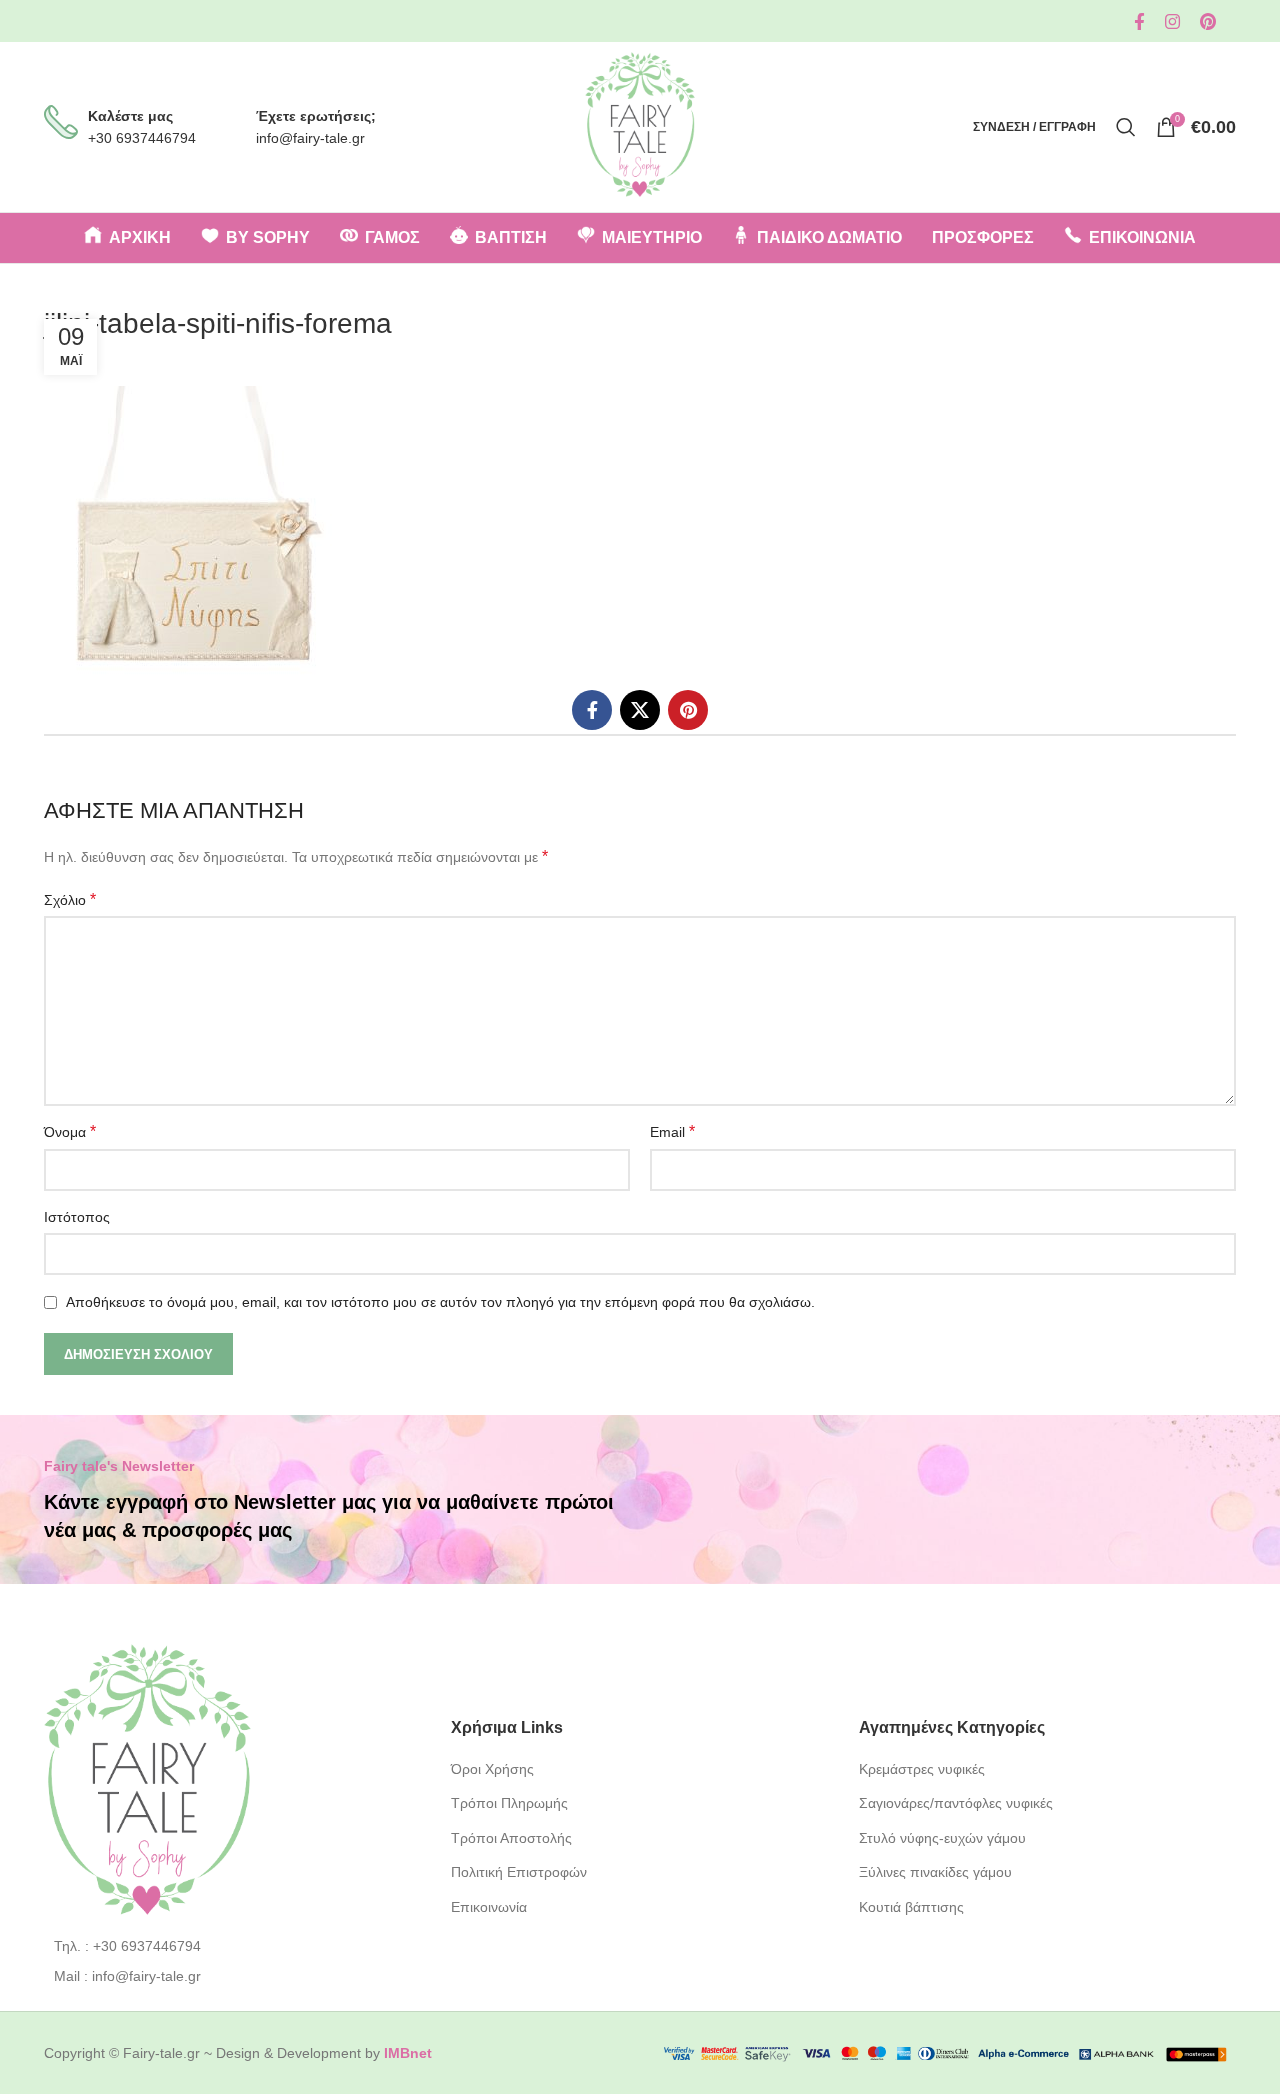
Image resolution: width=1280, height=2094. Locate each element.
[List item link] (232, 1946)
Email (672, 1131)
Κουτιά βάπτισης (911, 1907)
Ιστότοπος (77, 1217)
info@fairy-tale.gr (310, 138)
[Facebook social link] (1139, 21)
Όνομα (70, 1131)
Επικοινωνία (489, 1907)
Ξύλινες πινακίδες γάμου (935, 1872)
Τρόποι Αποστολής (511, 1838)
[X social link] (640, 710)
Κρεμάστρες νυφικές (922, 1769)
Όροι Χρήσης (492, 1769)
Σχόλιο (70, 899)
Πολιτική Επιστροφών (519, 1872)
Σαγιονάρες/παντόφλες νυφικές (956, 1803)
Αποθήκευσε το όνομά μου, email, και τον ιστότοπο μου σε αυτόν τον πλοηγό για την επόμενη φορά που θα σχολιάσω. (440, 1302)
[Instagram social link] (1172, 21)
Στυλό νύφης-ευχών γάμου (942, 1838)
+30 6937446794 (142, 138)
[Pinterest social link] (1208, 21)
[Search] (1126, 127)
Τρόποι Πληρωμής (509, 1803)
